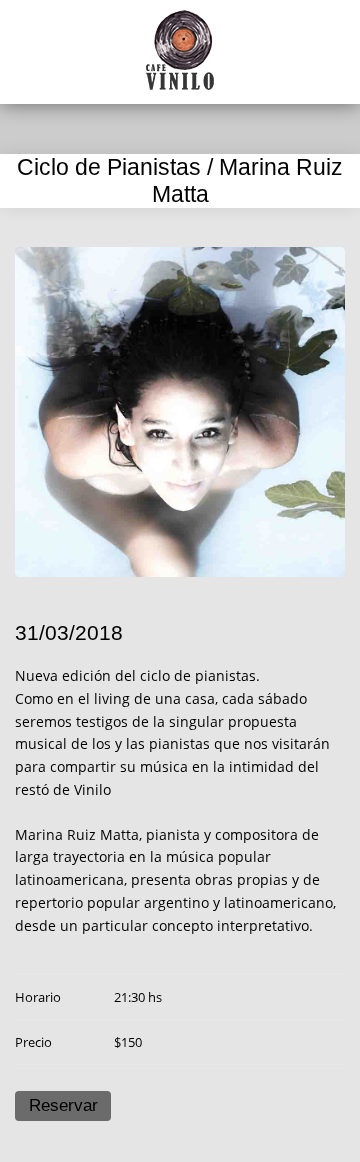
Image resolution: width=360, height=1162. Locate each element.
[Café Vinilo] (180, 50)
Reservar (63, 1105)
